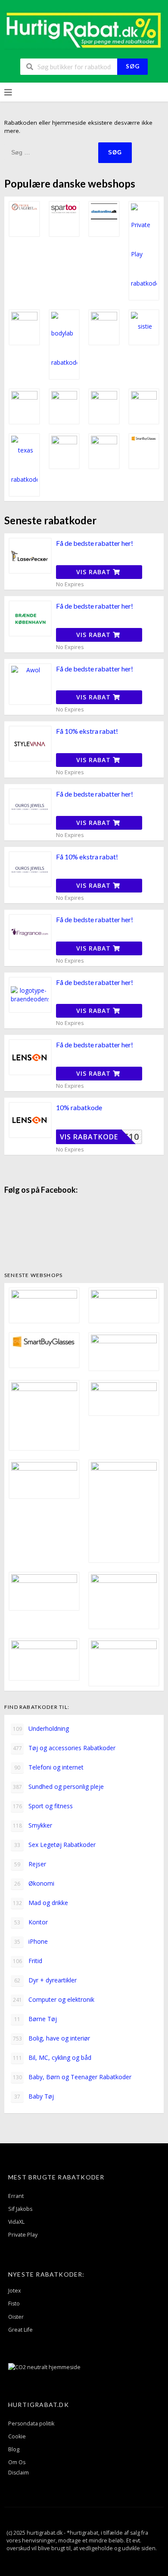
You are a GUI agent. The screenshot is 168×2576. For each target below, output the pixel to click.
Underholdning (41, 1728)
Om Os (17, 2462)
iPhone (31, 1941)
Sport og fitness (43, 1806)
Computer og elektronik (54, 1999)
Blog (14, 2449)
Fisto (14, 2304)
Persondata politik (31, 2424)
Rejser (30, 1864)
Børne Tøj (36, 2019)
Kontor (31, 1922)
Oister (16, 2317)
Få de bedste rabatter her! (95, 543)
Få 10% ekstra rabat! (87, 731)
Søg (133, 66)
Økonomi (34, 1883)
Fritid (28, 1961)
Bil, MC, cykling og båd (52, 2057)
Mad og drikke (41, 1903)
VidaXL (16, 2222)
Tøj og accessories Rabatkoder (64, 1748)
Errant (16, 2196)
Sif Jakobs (20, 2209)
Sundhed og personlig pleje (59, 1787)
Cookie (17, 2436)
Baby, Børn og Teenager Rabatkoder (72, 2077)
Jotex (15, 2291)
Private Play (23, 2235)
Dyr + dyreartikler (45, 1980)
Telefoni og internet (49, 1767)
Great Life (20, 2330)
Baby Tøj (34, 2096)
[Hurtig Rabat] (84, 29)
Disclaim (19, 2473)
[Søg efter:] (51, 152)
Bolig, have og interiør (52, 2038)
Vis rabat (95, 572)
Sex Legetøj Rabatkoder (55, 1845)
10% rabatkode (79, 1107)
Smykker (33, 1825)
